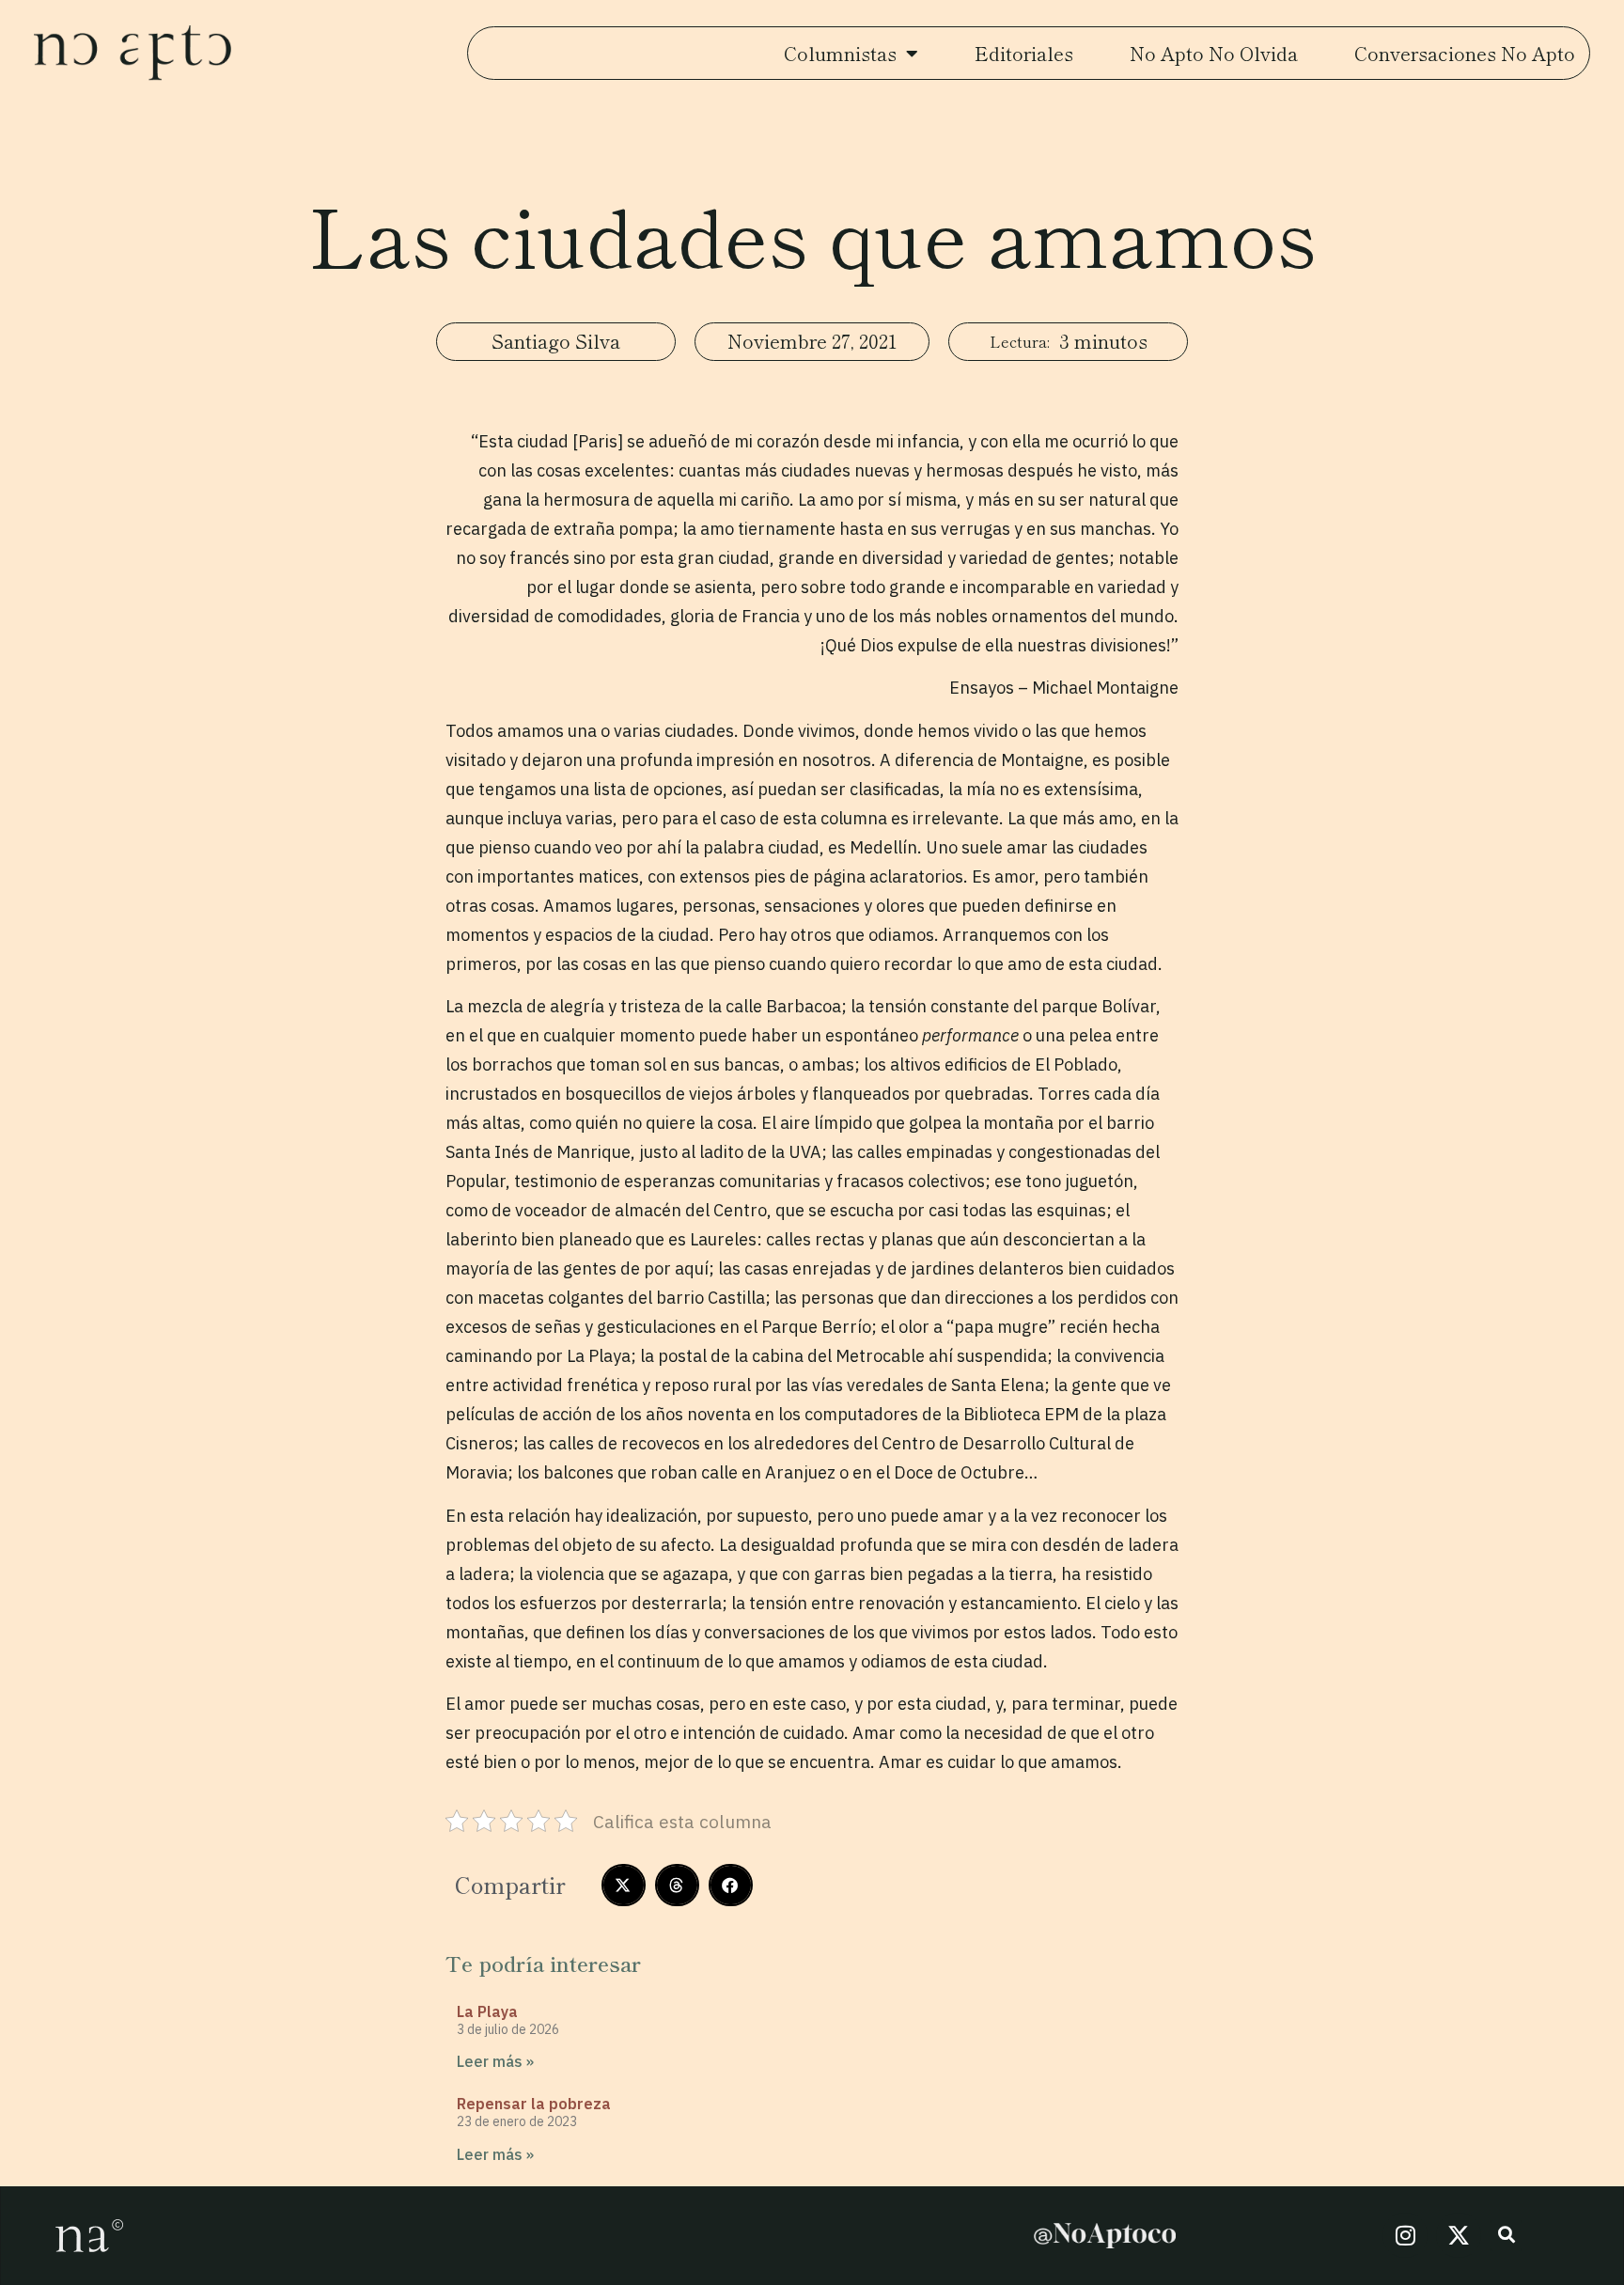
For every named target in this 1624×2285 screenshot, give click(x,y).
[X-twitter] (1459, 2235)
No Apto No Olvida (1214, 53)
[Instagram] (1405, 2235)
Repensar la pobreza (534, 2104)
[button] (624, 1885)
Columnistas (840, 53)
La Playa (487, 2011)
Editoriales (1024, 53)
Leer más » (495, 2061)
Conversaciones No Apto (1465, 53)
